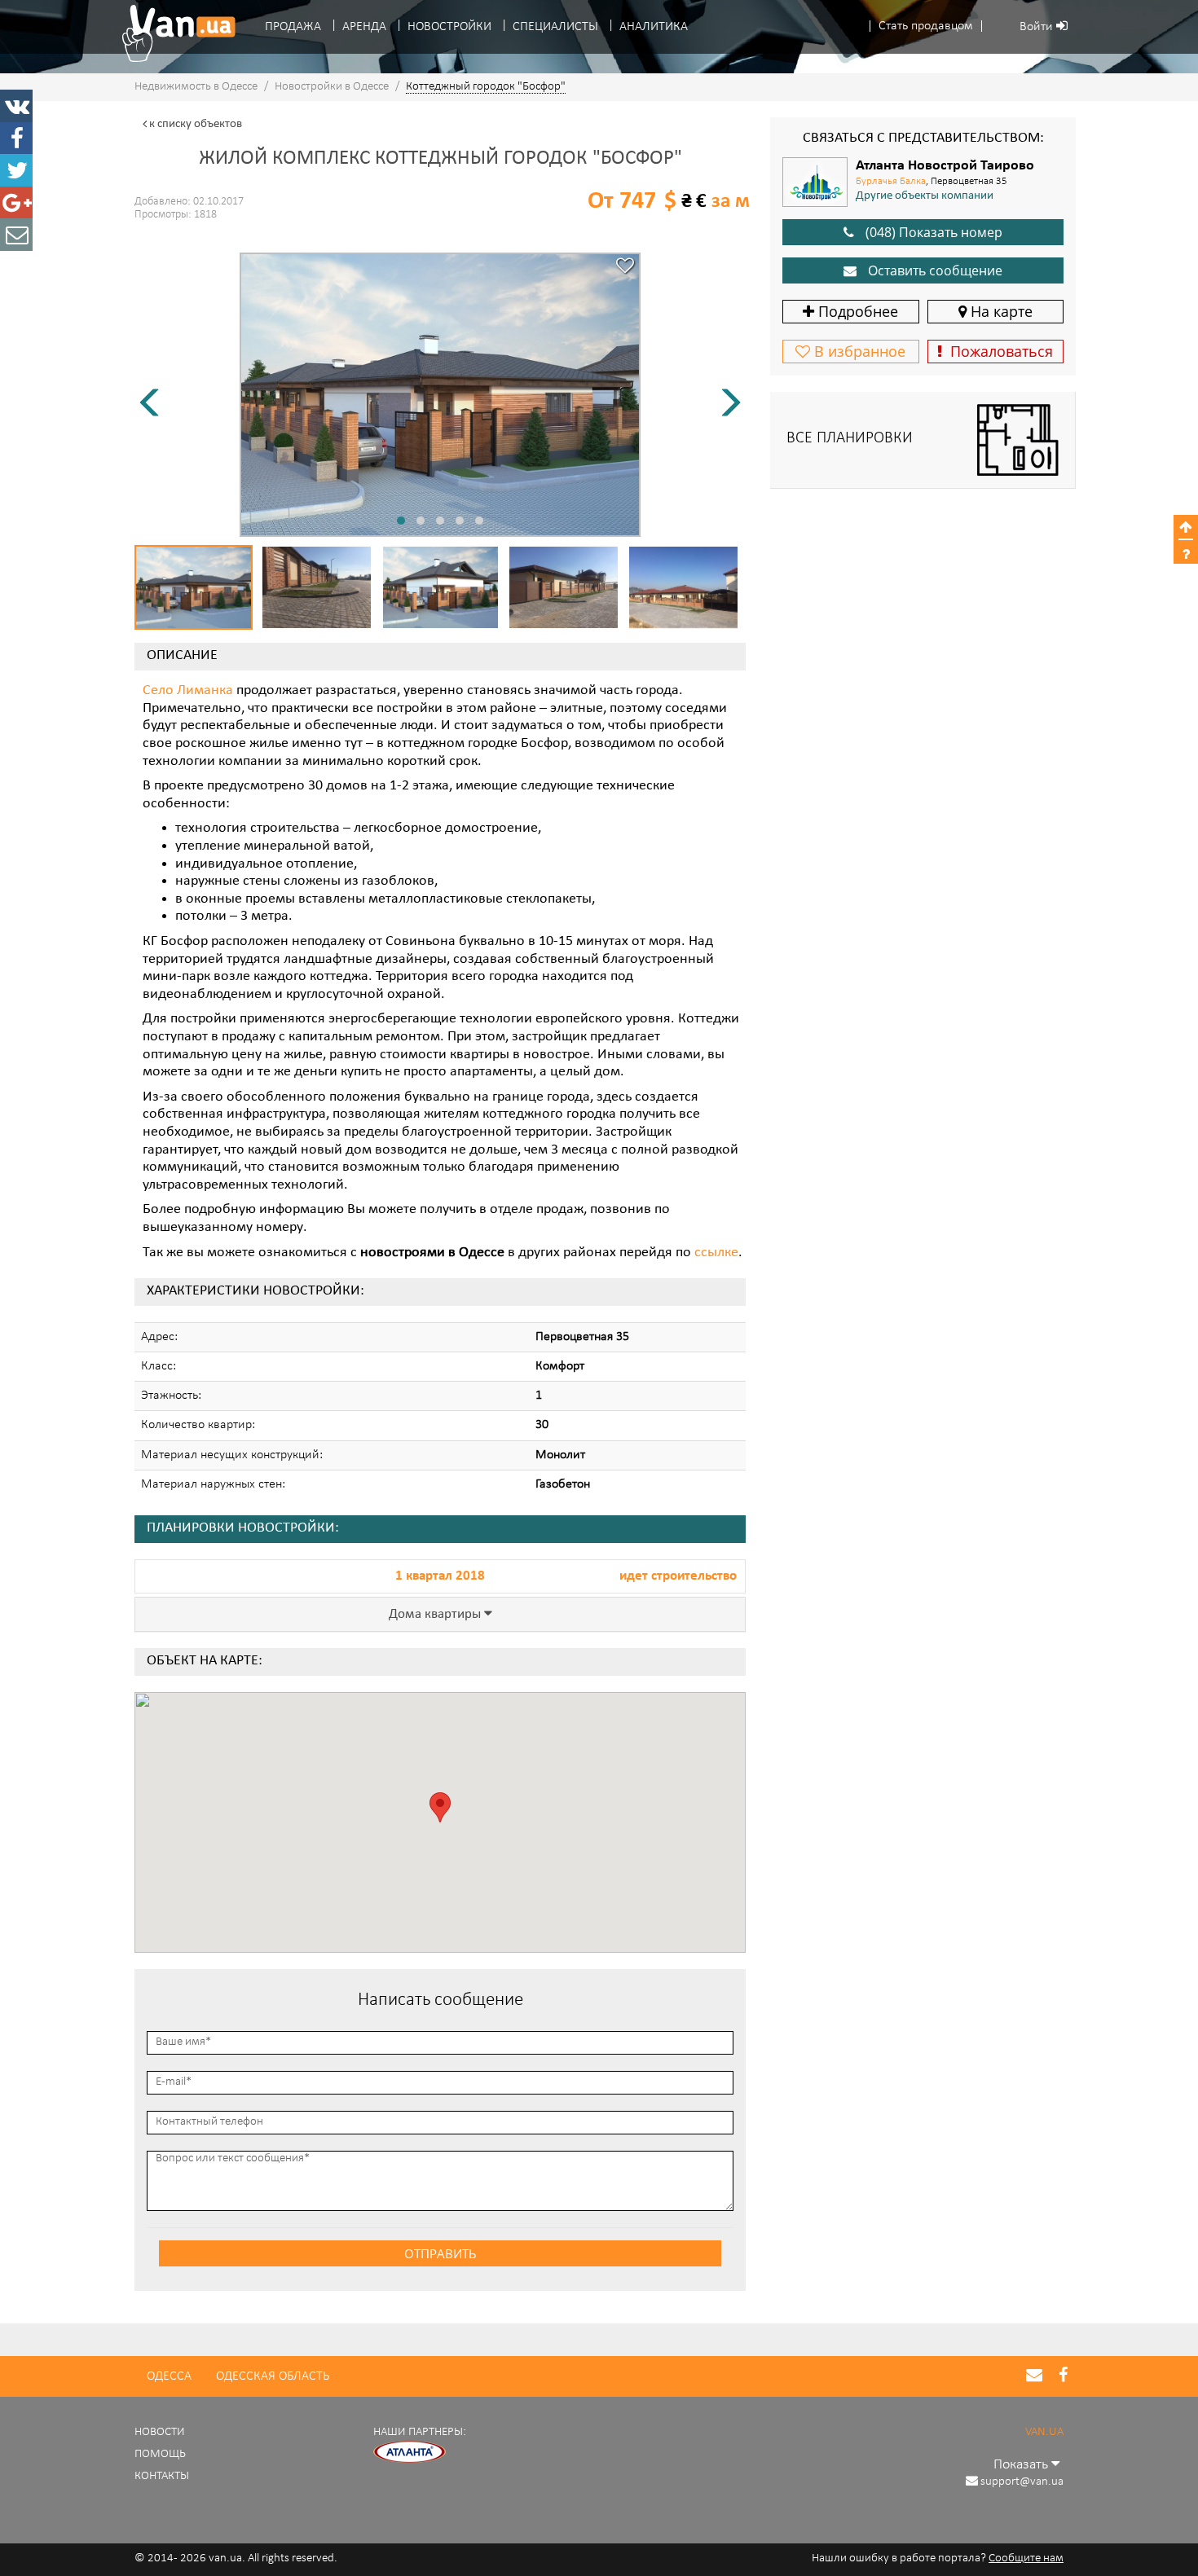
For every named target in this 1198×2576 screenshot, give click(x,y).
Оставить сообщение (934, 270)
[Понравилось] (625, 268)
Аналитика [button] (654, 27)
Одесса (169, 2376)
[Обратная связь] (16, 235)
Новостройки (449, 27)
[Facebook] (16, 138)
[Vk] (16, 106)
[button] (926, 26)
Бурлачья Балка (891, 181)
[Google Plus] (16, 203)
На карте (1000, 311)
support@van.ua (1022, 2482)
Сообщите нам (1026, 2558)
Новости (160, 2432)
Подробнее (856, 311)
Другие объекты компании (925, 196)
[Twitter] (16, 170)
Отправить (440, 2253)
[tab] (440, 1614)
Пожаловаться (998, 351)
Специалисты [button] (555, 27)
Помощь (160, 2454)
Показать (1022, 2465)
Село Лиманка (188, 691)
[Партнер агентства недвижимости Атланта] (410, 2452)
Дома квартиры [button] (436, 1615)
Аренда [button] (364, 27)
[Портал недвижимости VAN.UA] (173, 33)
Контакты (162, 2476)
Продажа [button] (293, 27)
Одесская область (273, 2376)
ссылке (716, 1253)
